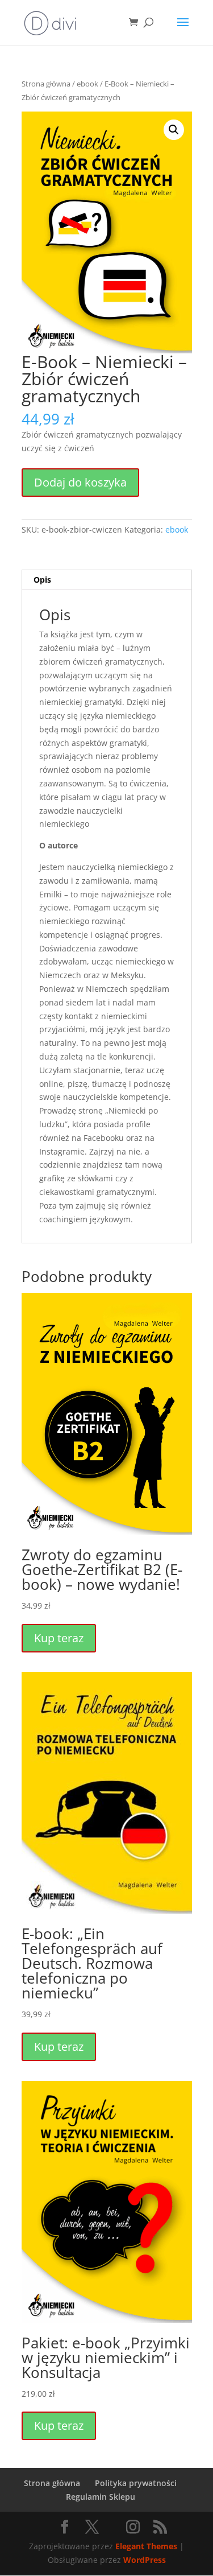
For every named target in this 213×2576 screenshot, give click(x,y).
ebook (87, 84)
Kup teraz (59, 1638)
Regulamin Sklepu (101, 2497)
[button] (174, 130)
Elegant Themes (146, 2546)
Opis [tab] (42, 580)
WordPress (145, 2560)
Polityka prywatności (136, 2483)
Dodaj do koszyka (80, 482)
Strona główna (46, 84)
